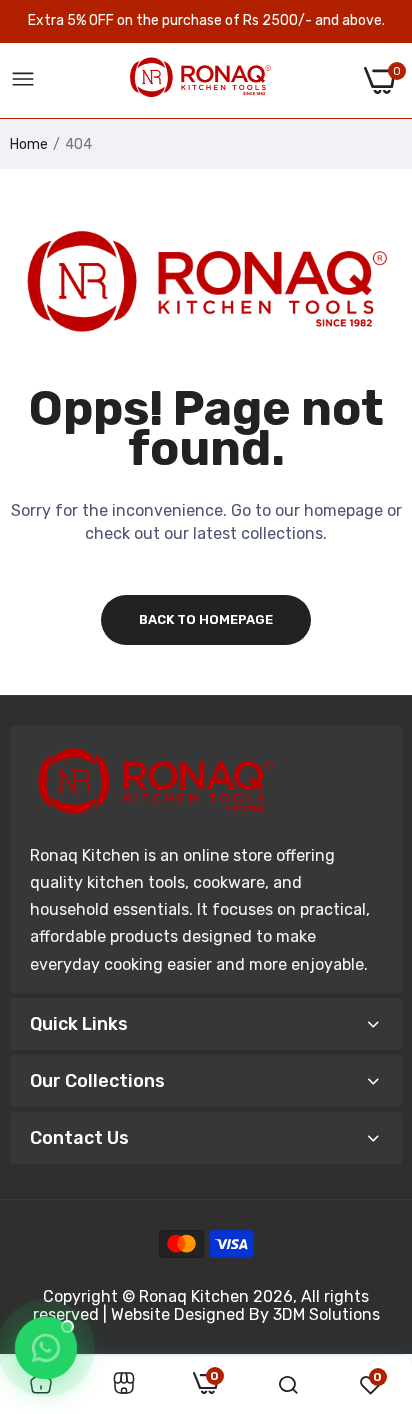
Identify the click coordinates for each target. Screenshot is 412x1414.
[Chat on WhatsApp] (46, 1348)
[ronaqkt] (200, 80)
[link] (124, 1385)
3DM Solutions (326, 1314)
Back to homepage (206, 619)
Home (29, 144)
